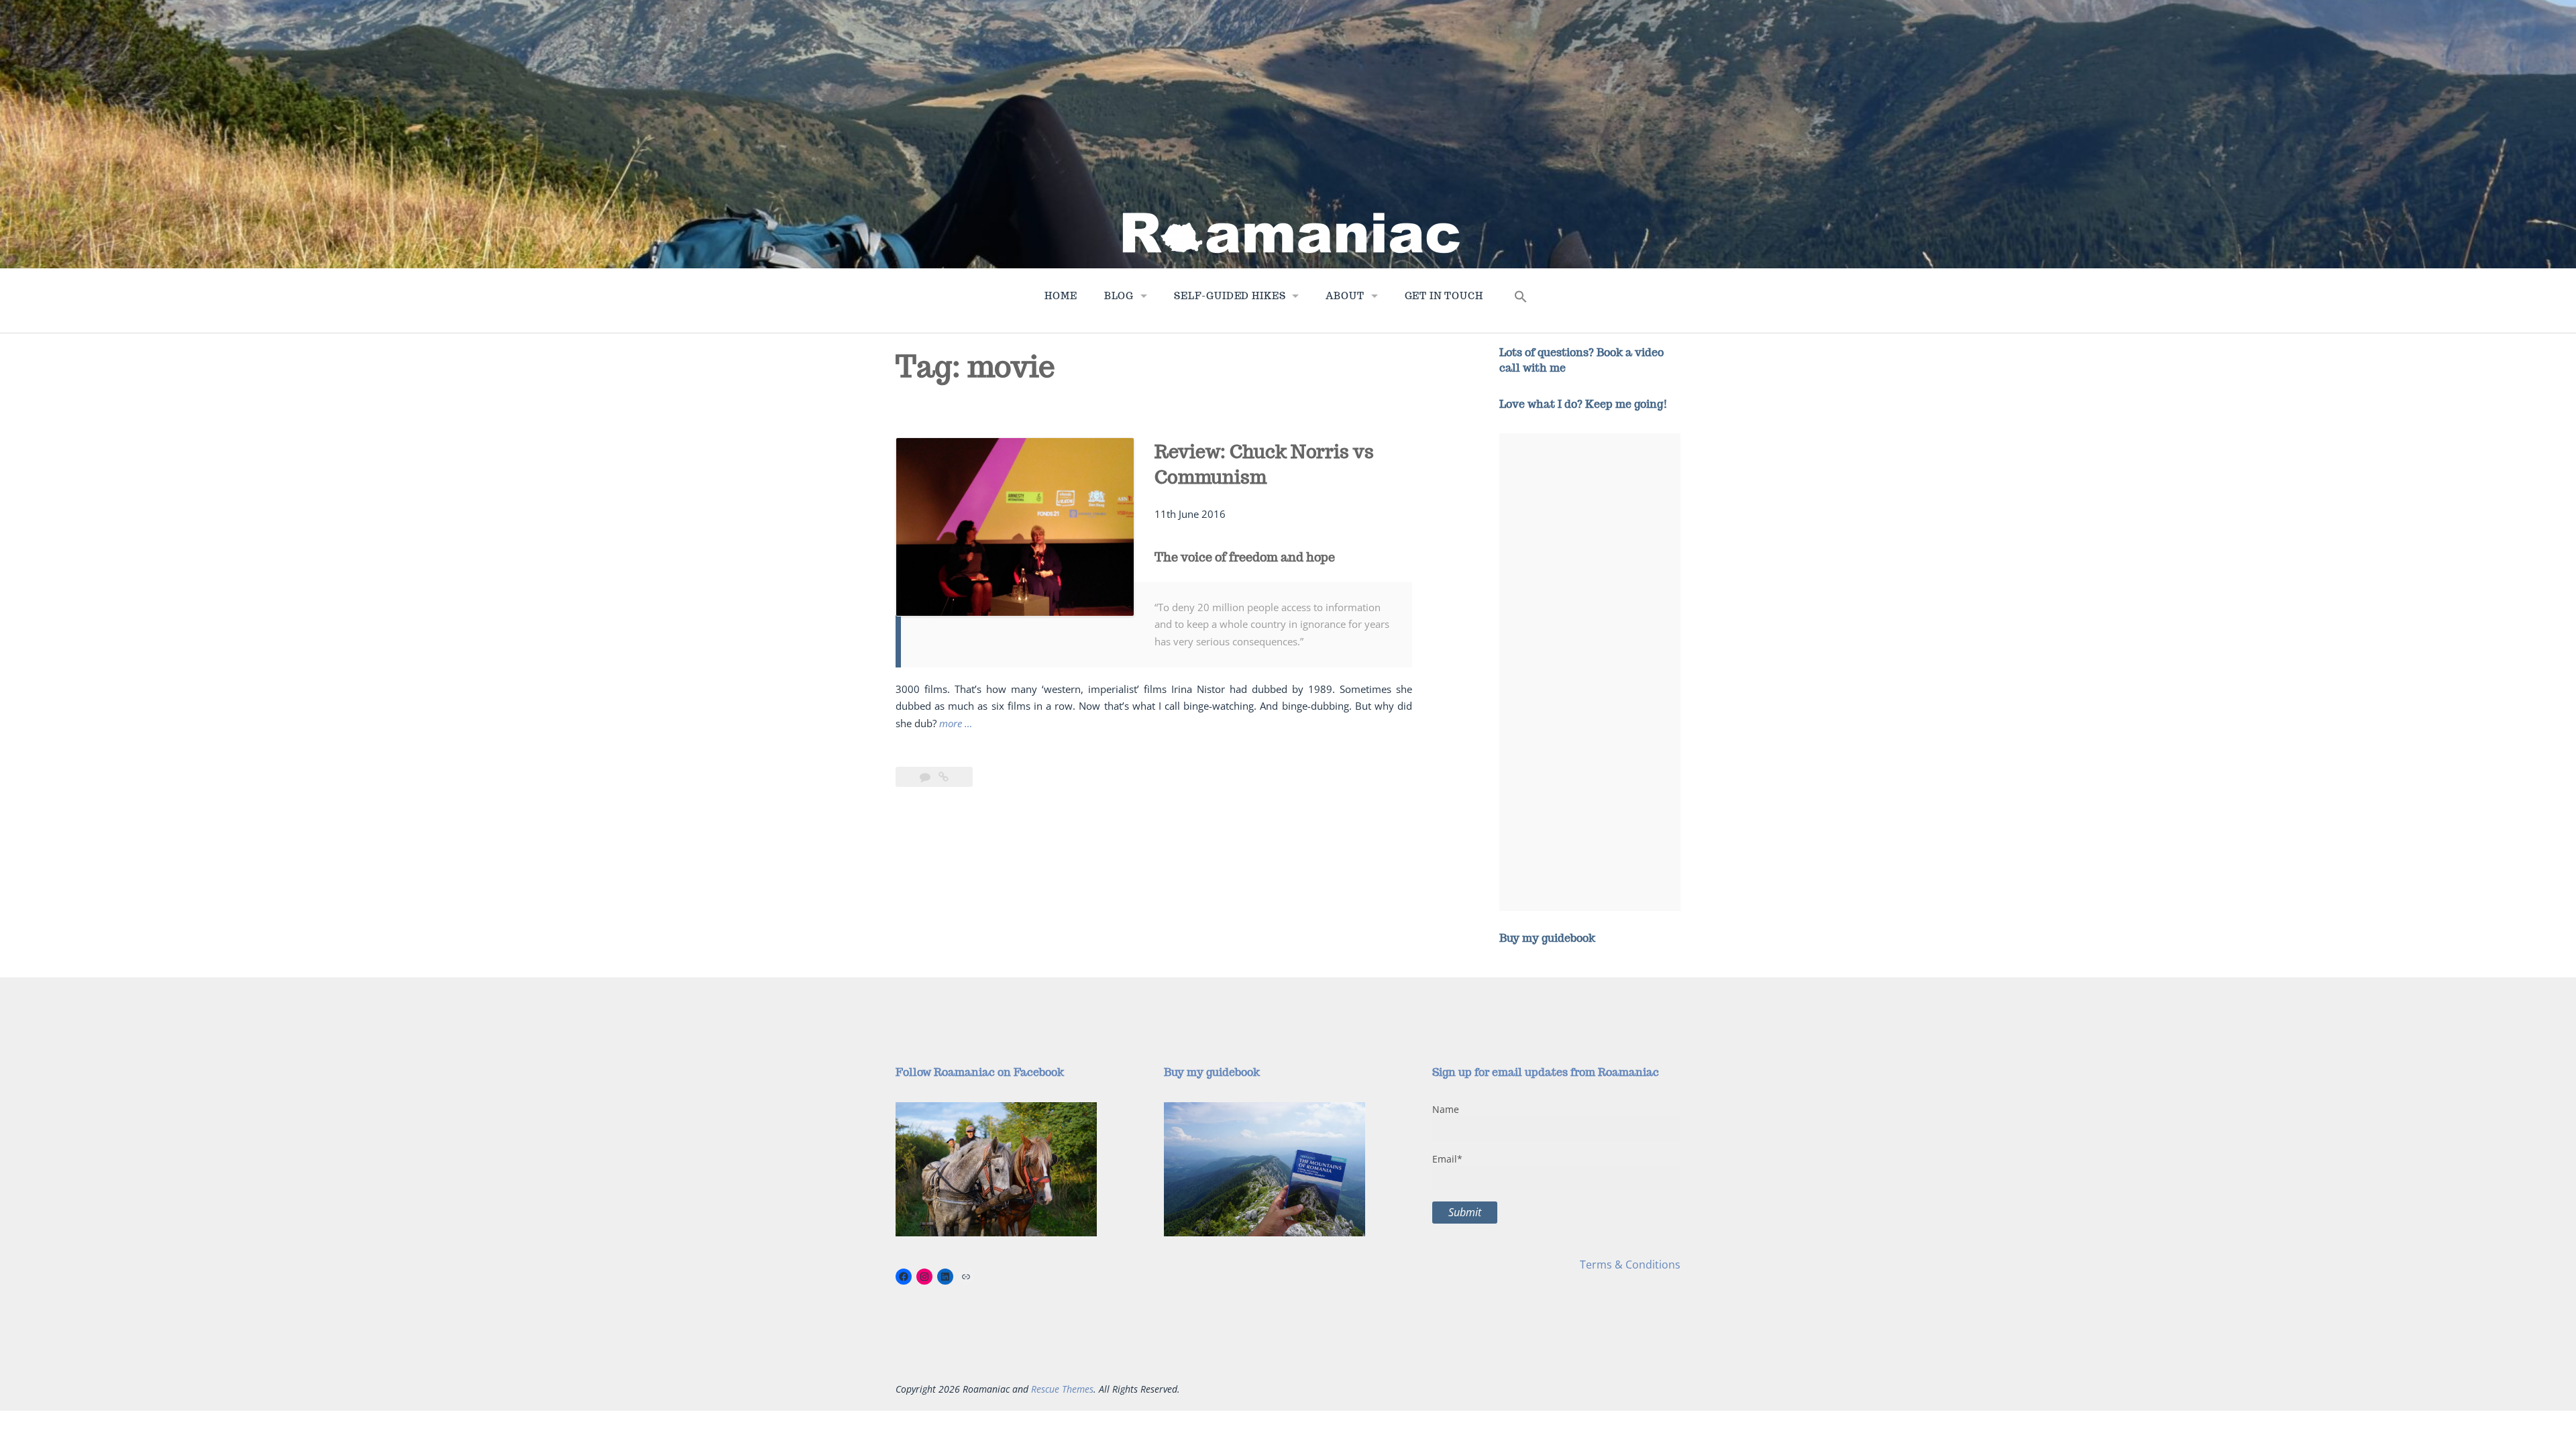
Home (1061, 296)
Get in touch (1444, 296)
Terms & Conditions (1630, 1265)
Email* (1447, 1159)
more (956, 724)
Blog (1119, 296)
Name (1446, 1109)
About (1345, 296)
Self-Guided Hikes (1230, 296)
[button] (1521, 300)
